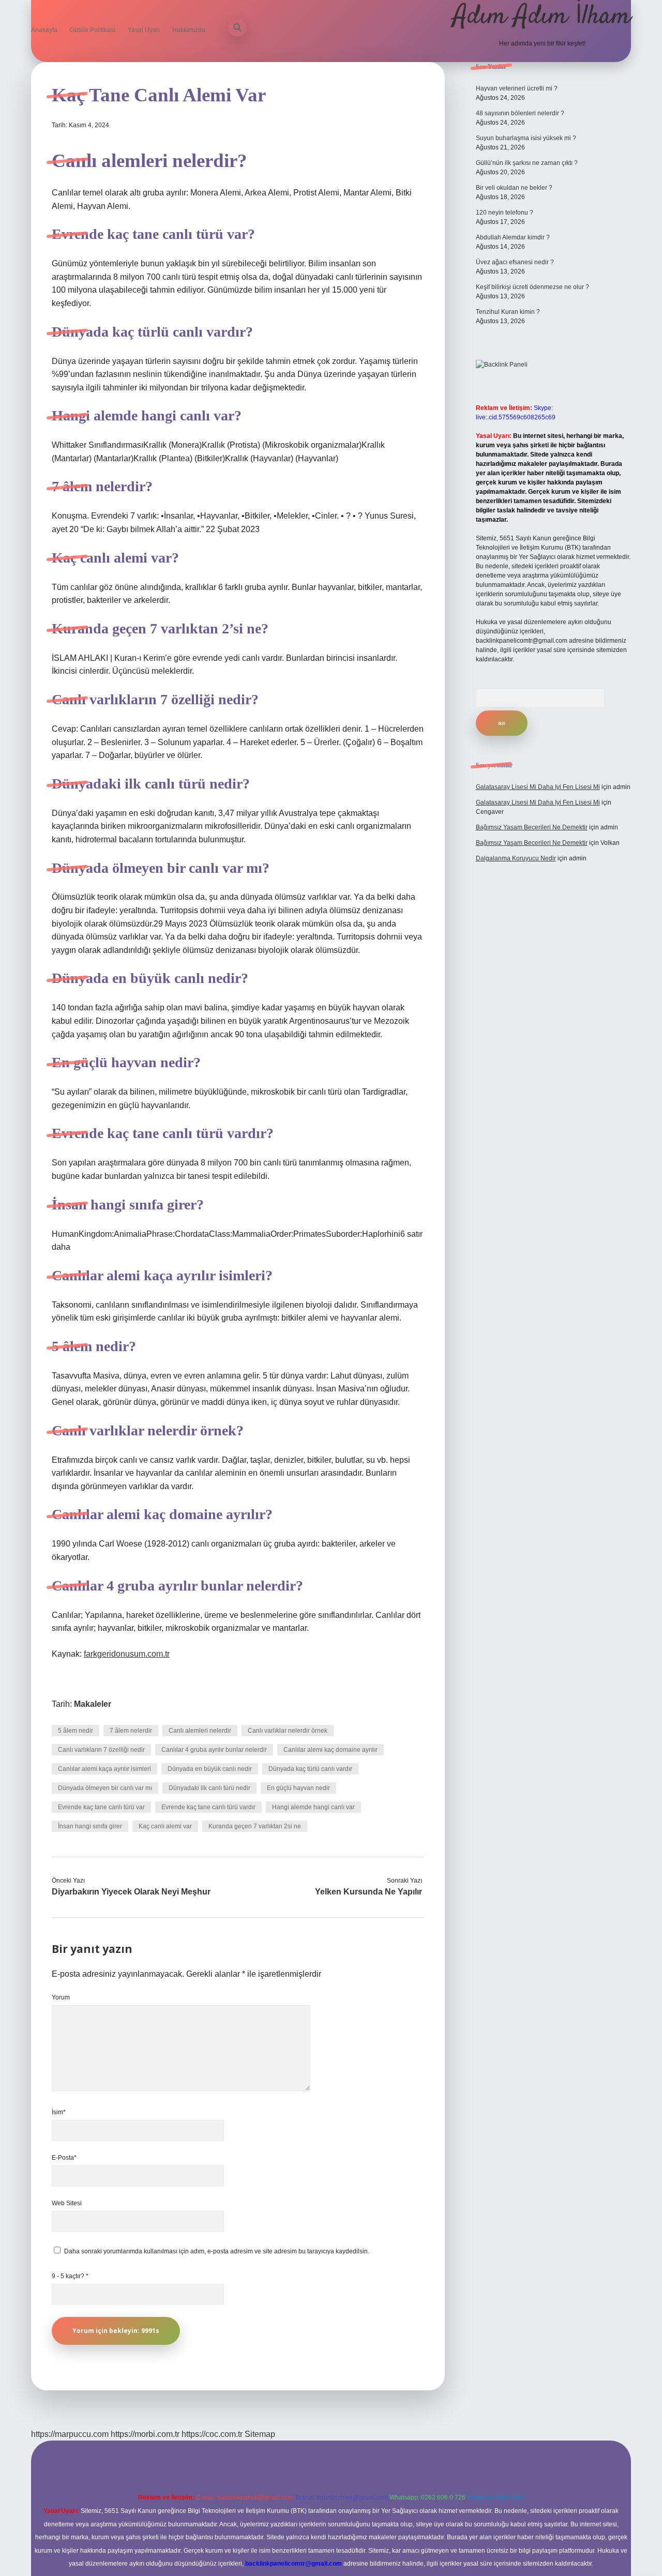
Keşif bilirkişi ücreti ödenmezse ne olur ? (532, 287)
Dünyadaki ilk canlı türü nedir (209, 1788)
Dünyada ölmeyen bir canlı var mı (105, 1788)
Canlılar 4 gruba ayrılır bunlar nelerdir (214, 1750)
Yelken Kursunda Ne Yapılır (368, 1892)
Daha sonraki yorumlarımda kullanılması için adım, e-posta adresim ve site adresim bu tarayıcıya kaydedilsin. (217, 2251)
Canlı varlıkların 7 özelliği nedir (101, 1750)
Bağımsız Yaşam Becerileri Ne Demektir (532, 827)
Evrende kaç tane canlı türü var (101, 1807)
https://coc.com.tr (212, 2434)
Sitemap (260, 2434)
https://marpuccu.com (70, 2434)
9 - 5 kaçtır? (70, 2276)
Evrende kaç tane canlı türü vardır (208, 1807)
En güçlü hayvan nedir (298, 1788)
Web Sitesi (67, 2203)
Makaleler (93, 1704)
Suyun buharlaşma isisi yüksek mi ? (526, 138)
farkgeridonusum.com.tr (127, 1654)
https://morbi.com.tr (145, 2434)
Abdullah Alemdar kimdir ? (513, 237)
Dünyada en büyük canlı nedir (210, 1769)
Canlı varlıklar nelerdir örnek (288, 1731)
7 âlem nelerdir (131, 1731)
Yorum (61, 1997)
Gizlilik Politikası (93, 30)
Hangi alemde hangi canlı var (313, 1807)
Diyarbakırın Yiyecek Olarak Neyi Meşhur (131, 1892)
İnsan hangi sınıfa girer (90, 1826)
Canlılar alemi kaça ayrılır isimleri (104, 1769)
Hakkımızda (189, 30)
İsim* (59, 2112)
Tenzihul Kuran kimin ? (508, 312)
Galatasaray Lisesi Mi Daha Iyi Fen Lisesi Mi (538, 787)
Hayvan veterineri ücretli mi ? (517, 88)
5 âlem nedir (76, 1731)
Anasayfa (44, 30)
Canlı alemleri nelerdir (200, 1731)
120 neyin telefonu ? (505, 213)
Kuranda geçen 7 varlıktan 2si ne (255, 1826)
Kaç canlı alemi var (165, 1826)
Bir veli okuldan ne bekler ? (514, 188)
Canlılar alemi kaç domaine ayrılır (330, 1750)
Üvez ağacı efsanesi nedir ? (515, 262)
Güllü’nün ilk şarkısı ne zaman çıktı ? (527, 163)
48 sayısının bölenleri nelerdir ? (520, 113)
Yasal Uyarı (144, 30)
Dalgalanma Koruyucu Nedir (516, 858)
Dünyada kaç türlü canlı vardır (310, 1769)
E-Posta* (64, 2158)
